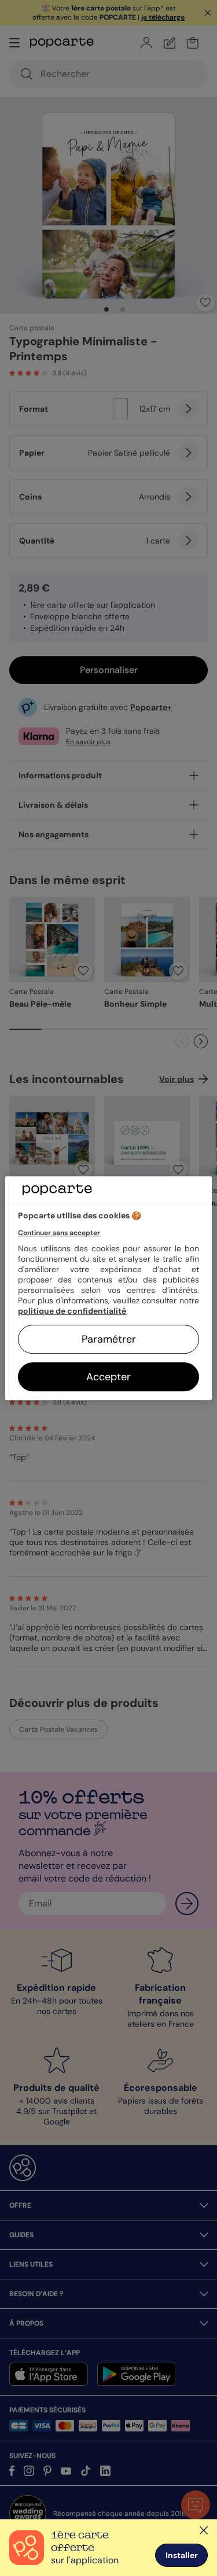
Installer (182, 2555)
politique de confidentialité (72, 1311)
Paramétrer (109, 1339)
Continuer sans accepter (59, 1233)
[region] (108, 1288)
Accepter (108, 1377)
